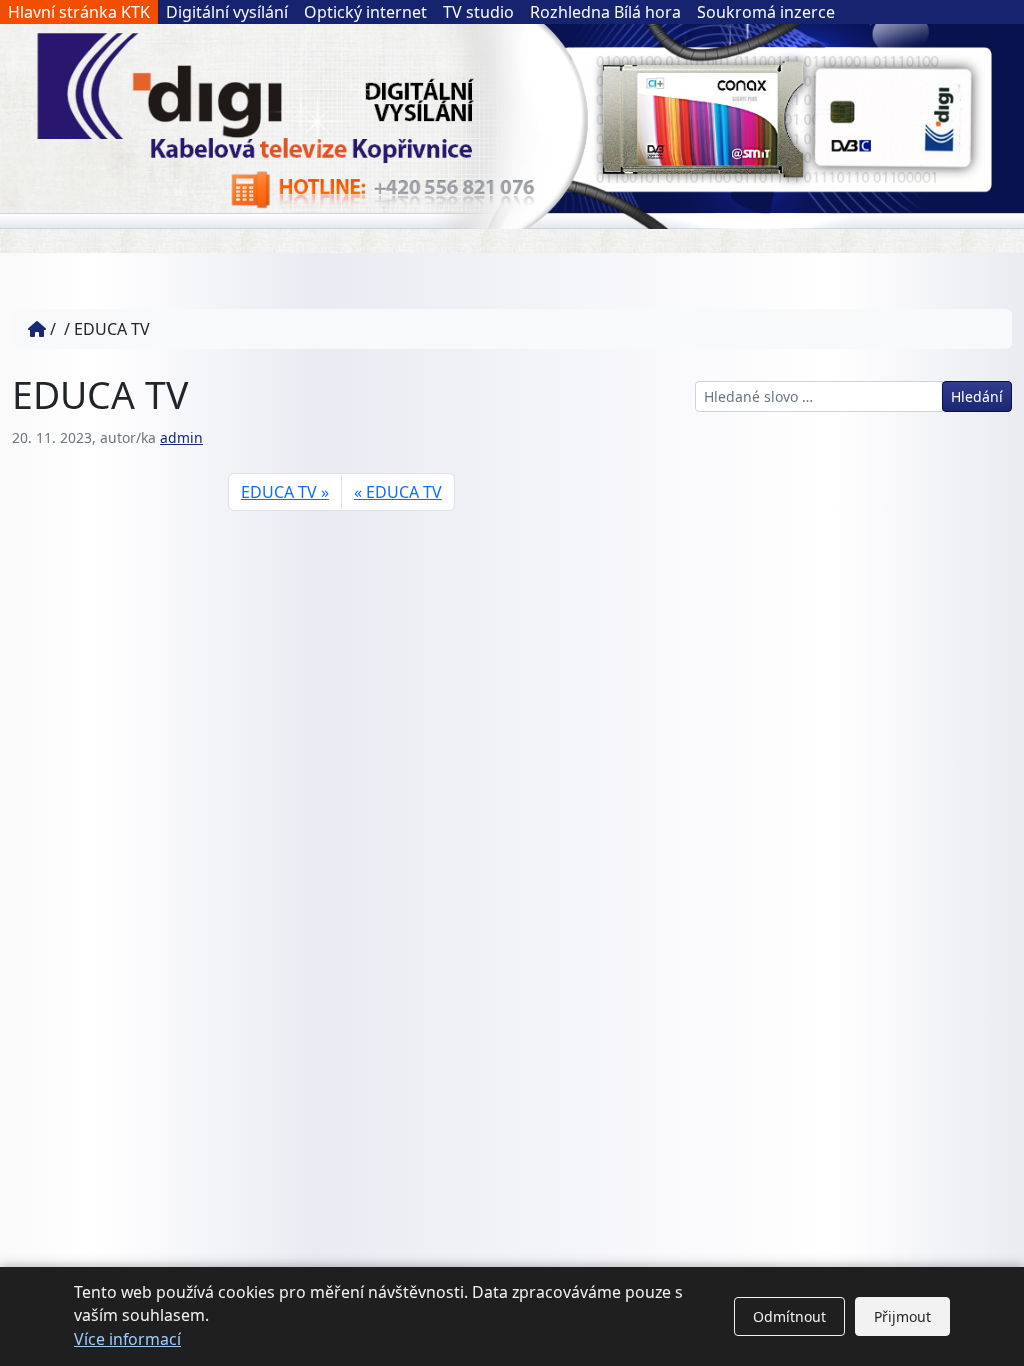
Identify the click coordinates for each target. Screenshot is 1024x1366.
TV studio (478, 12)
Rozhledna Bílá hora (605, 12)
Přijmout (902, 1316)
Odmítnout (789, 1316)
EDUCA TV (279, 492)
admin (181, 437)
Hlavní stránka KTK (79, 12)
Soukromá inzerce (766, 12)
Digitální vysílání (227, 12)
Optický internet (365, 12)
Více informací (127, 1339)
